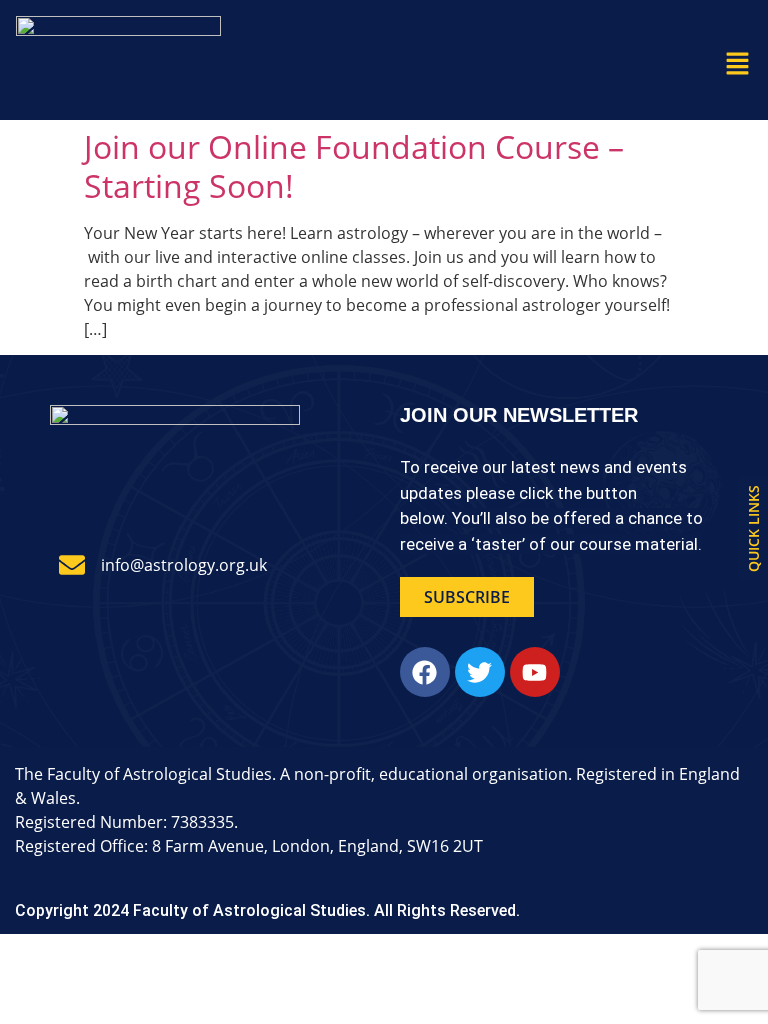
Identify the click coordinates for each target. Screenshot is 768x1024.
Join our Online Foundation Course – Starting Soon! (354, 165)
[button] (738, 64)
